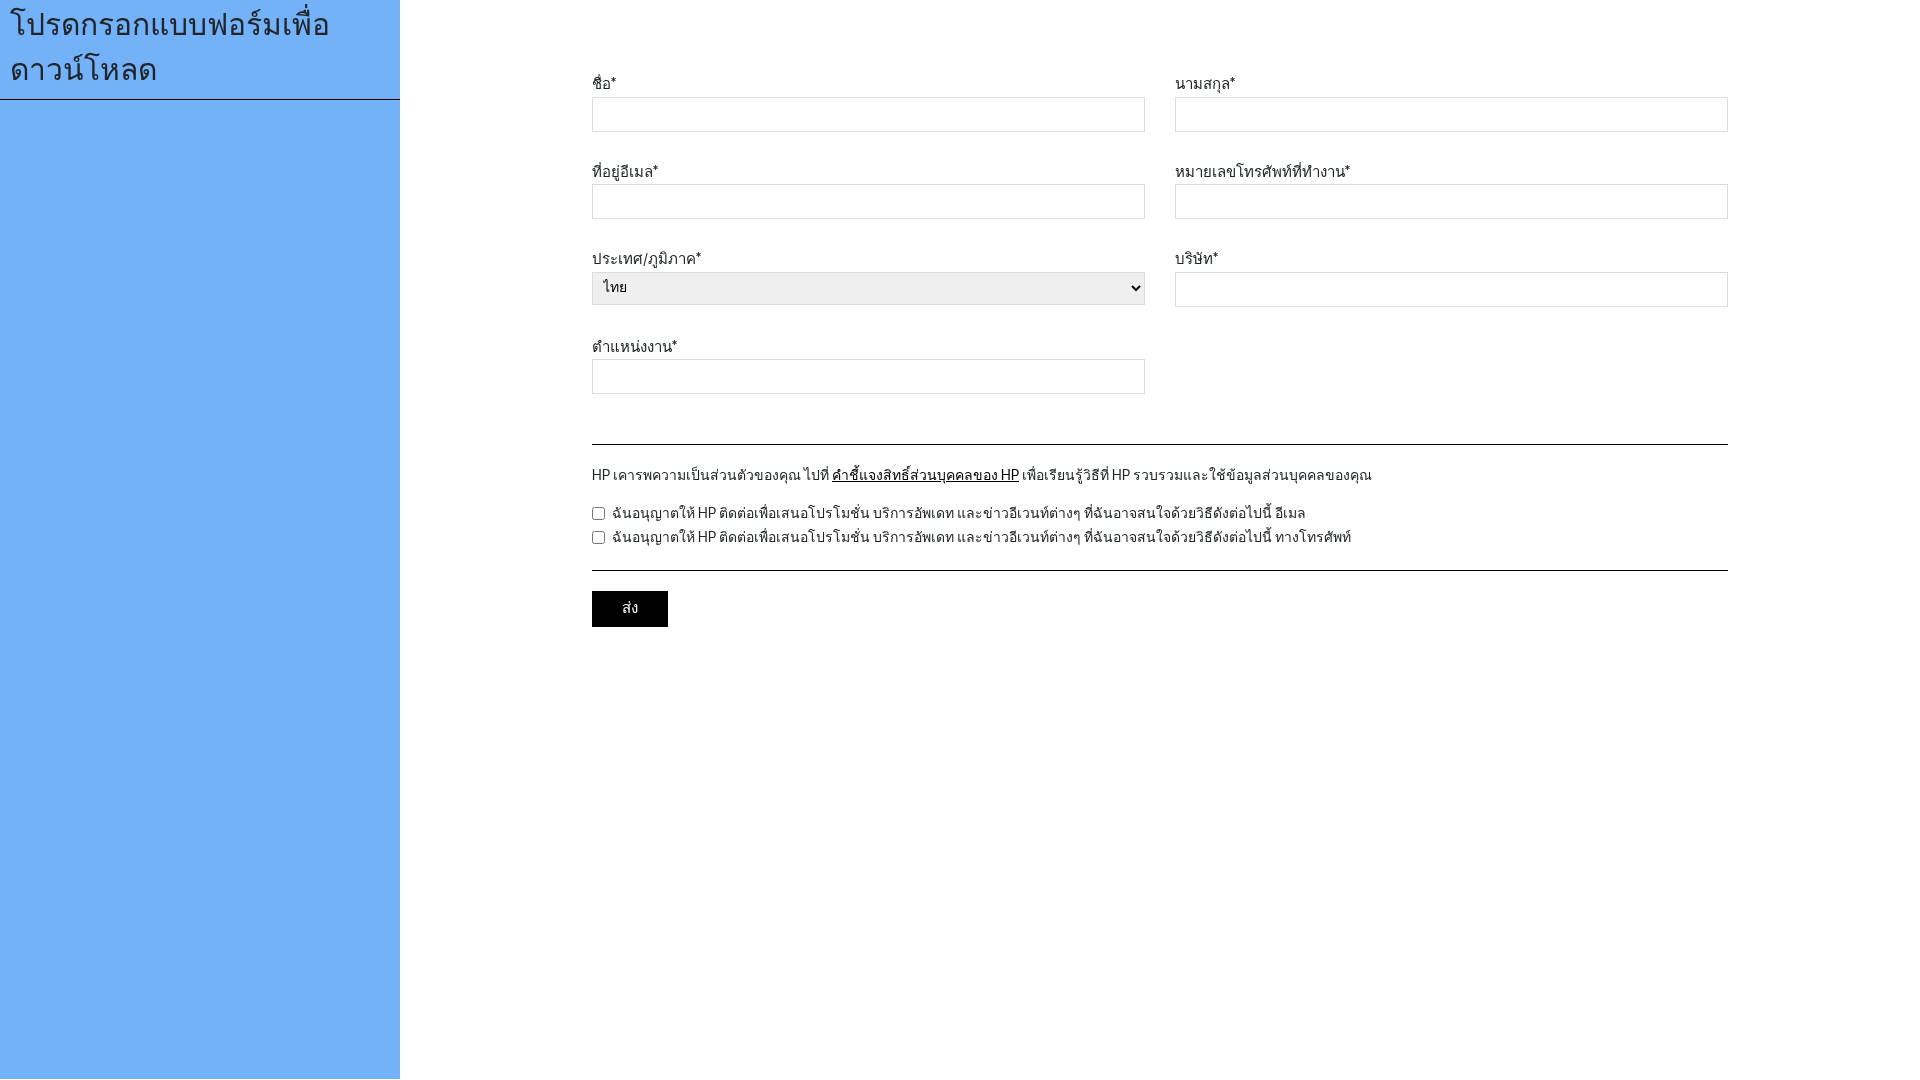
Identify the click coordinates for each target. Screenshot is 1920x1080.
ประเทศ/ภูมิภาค (646, 259)
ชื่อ (604, 84)
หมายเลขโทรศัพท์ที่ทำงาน (1262, 172)
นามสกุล (1205, 84)
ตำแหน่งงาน (634, 347)
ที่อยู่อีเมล (625, 172)
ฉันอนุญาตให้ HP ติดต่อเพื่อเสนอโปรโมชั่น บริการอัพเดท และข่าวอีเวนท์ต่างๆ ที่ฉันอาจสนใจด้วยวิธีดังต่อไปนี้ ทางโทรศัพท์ (981, 537)
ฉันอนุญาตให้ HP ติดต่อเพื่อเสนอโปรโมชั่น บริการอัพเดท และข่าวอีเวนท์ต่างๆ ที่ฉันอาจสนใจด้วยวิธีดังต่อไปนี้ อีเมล (959, 513)
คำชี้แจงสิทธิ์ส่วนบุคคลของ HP (925, 475)
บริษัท (1196, 259)
